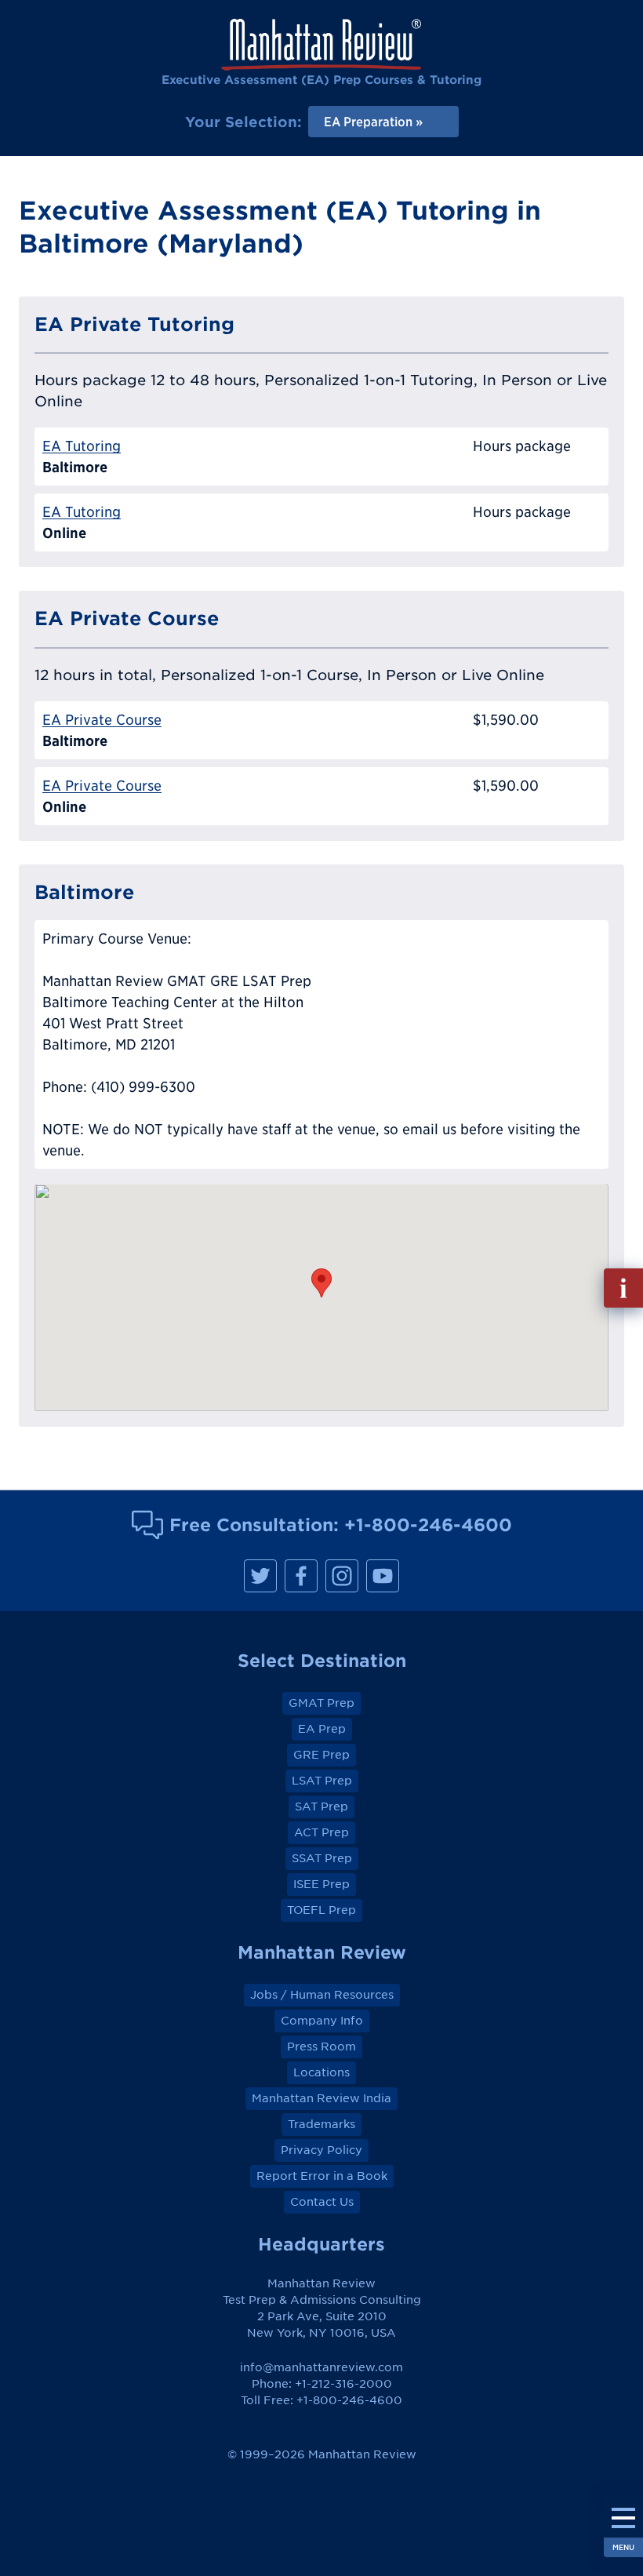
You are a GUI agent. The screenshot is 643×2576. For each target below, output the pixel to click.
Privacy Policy (321, 2150)
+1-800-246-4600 (428, 1524)
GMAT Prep (321, 1703)
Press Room (321, 2047)
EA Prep (322, 1729)
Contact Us (322, 2202)
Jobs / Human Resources (322, 1995)
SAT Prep (321, 1806)
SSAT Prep (322, 1858)
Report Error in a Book (322, 2176)
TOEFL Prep (321, 1910)
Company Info (322, 2021)
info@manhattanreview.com (321, 2367)
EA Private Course (102, 720)
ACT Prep (321, 1832)
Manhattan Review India (321, 2098)
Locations (321, 2072)
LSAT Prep (322, 1781)
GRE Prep (321, 1755)
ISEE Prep (321, 1884)
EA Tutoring (82, 446)
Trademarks (321, 2124)
